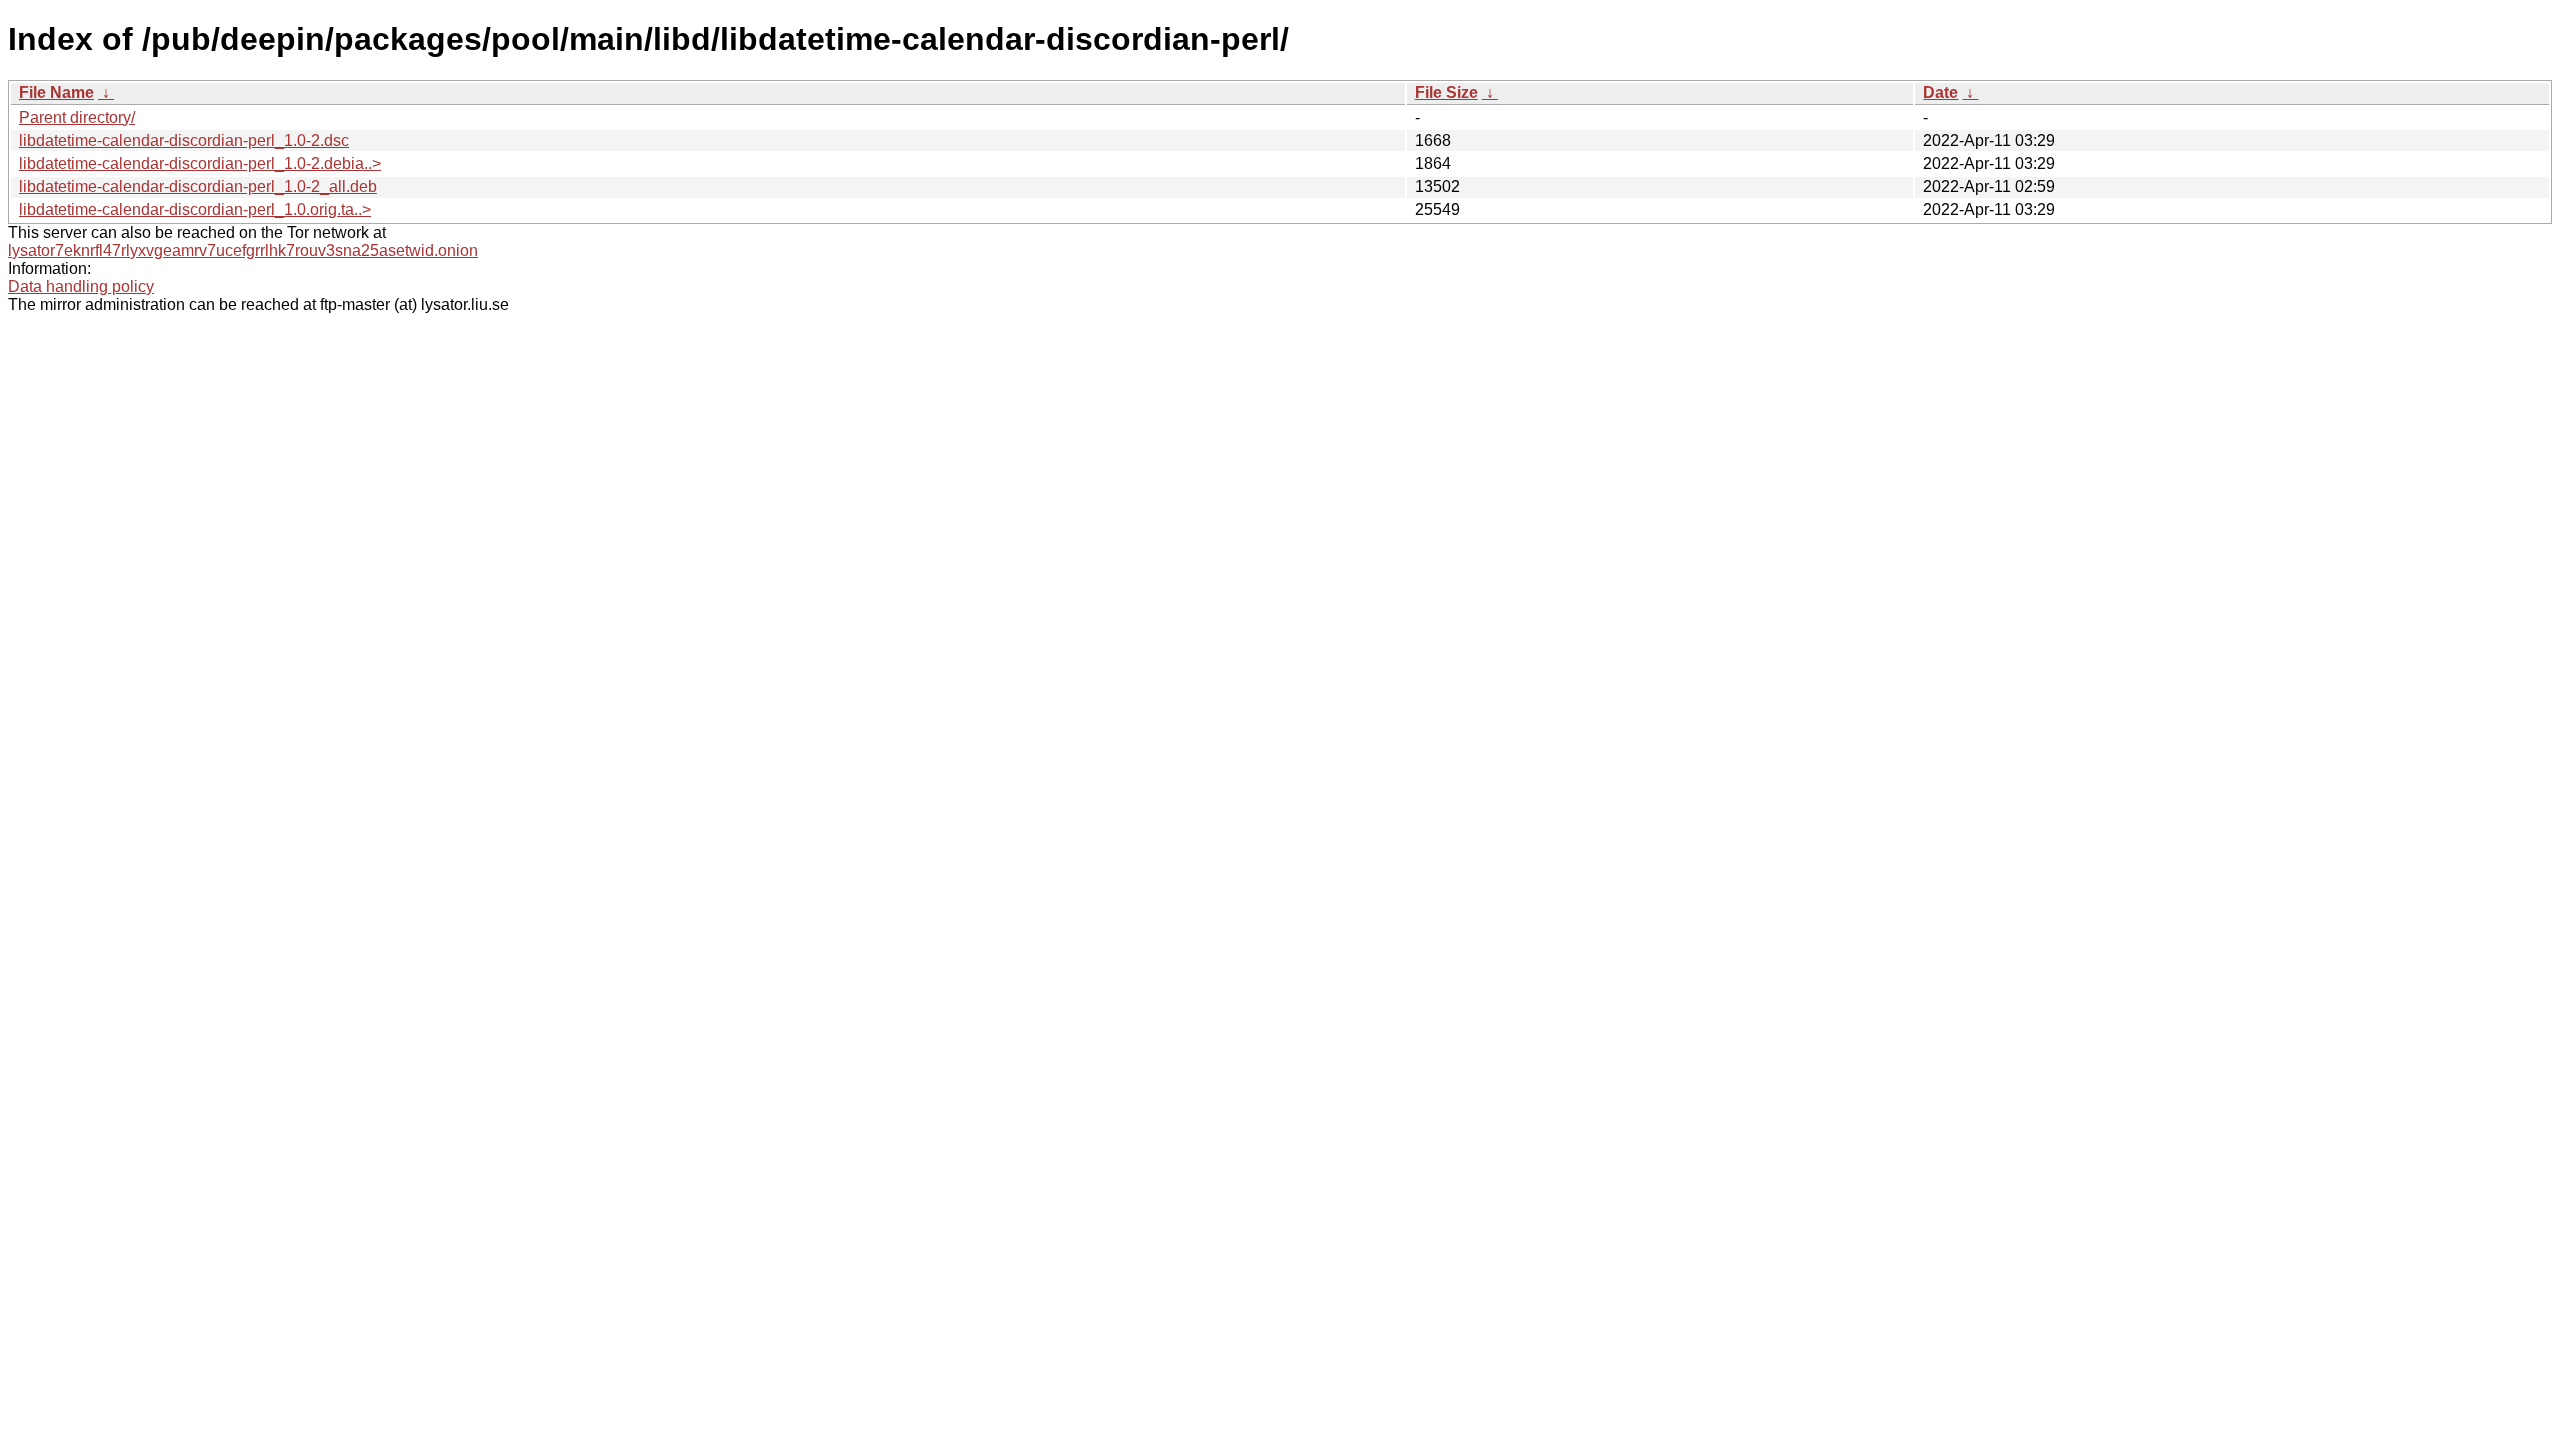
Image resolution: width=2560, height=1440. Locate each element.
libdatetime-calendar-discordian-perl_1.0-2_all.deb (198, 186)
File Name (56, 92)
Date (1940, 92)
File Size (1446, 92)
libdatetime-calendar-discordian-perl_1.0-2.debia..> (200, 163)
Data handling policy (81, 286)
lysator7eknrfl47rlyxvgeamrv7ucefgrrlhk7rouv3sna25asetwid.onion (243, 250)
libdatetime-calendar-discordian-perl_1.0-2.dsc (184, 140)
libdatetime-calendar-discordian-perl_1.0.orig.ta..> (195, 209)
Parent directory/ (77, 117)
